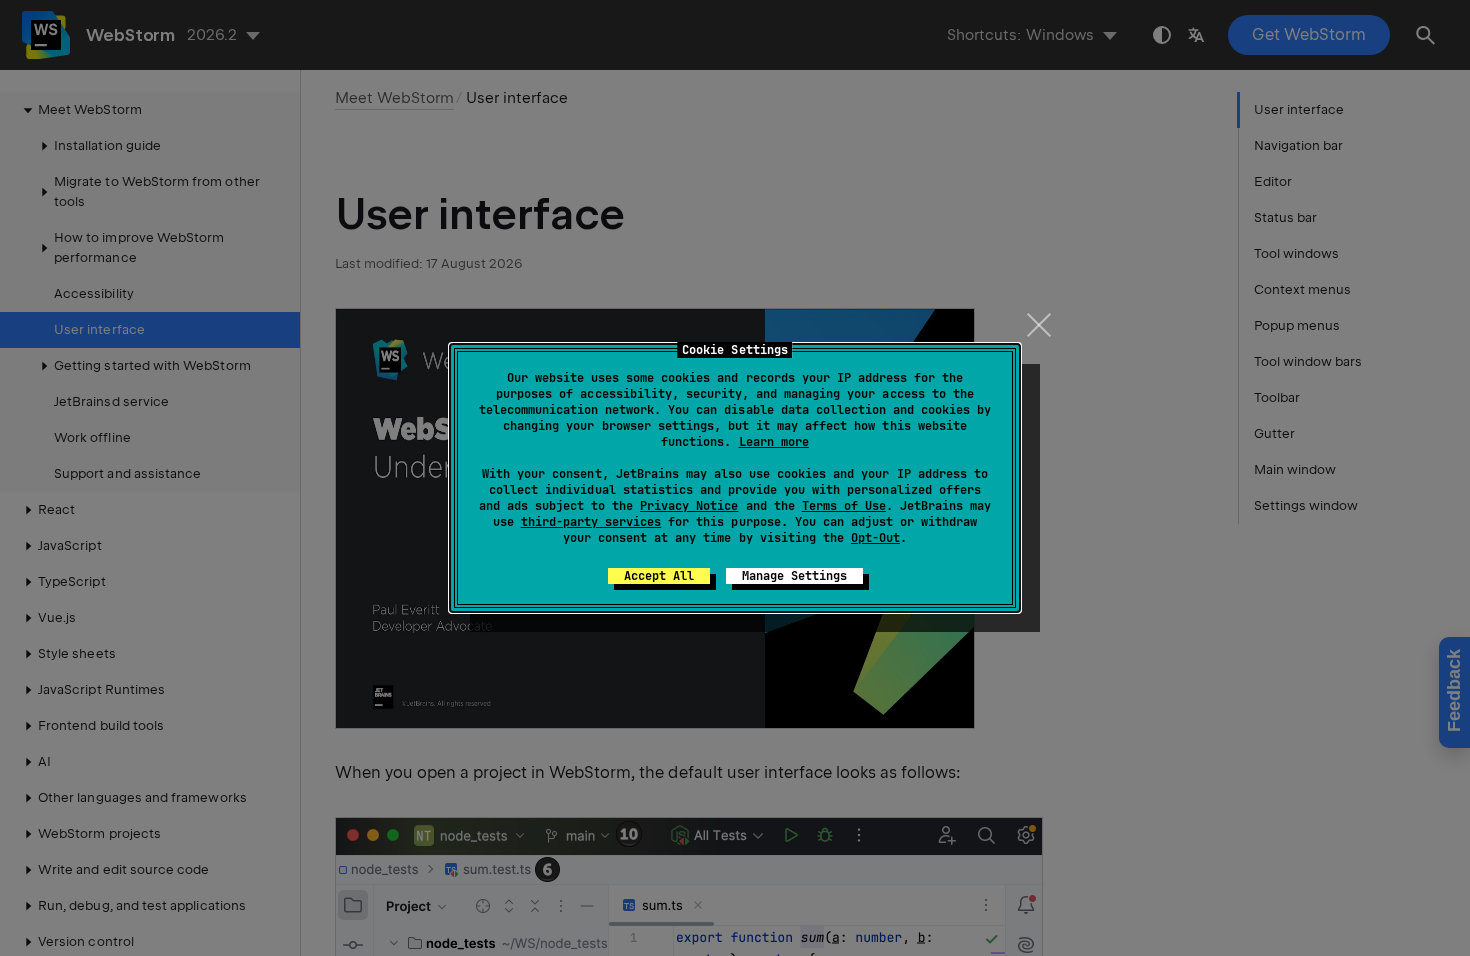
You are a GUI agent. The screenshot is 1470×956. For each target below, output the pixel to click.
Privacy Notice (689, 506)
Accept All (659, 576)
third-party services (591, 522)
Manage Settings (794, 576)
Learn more (774, 442)
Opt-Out (875, 538)
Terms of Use (844, 506)
